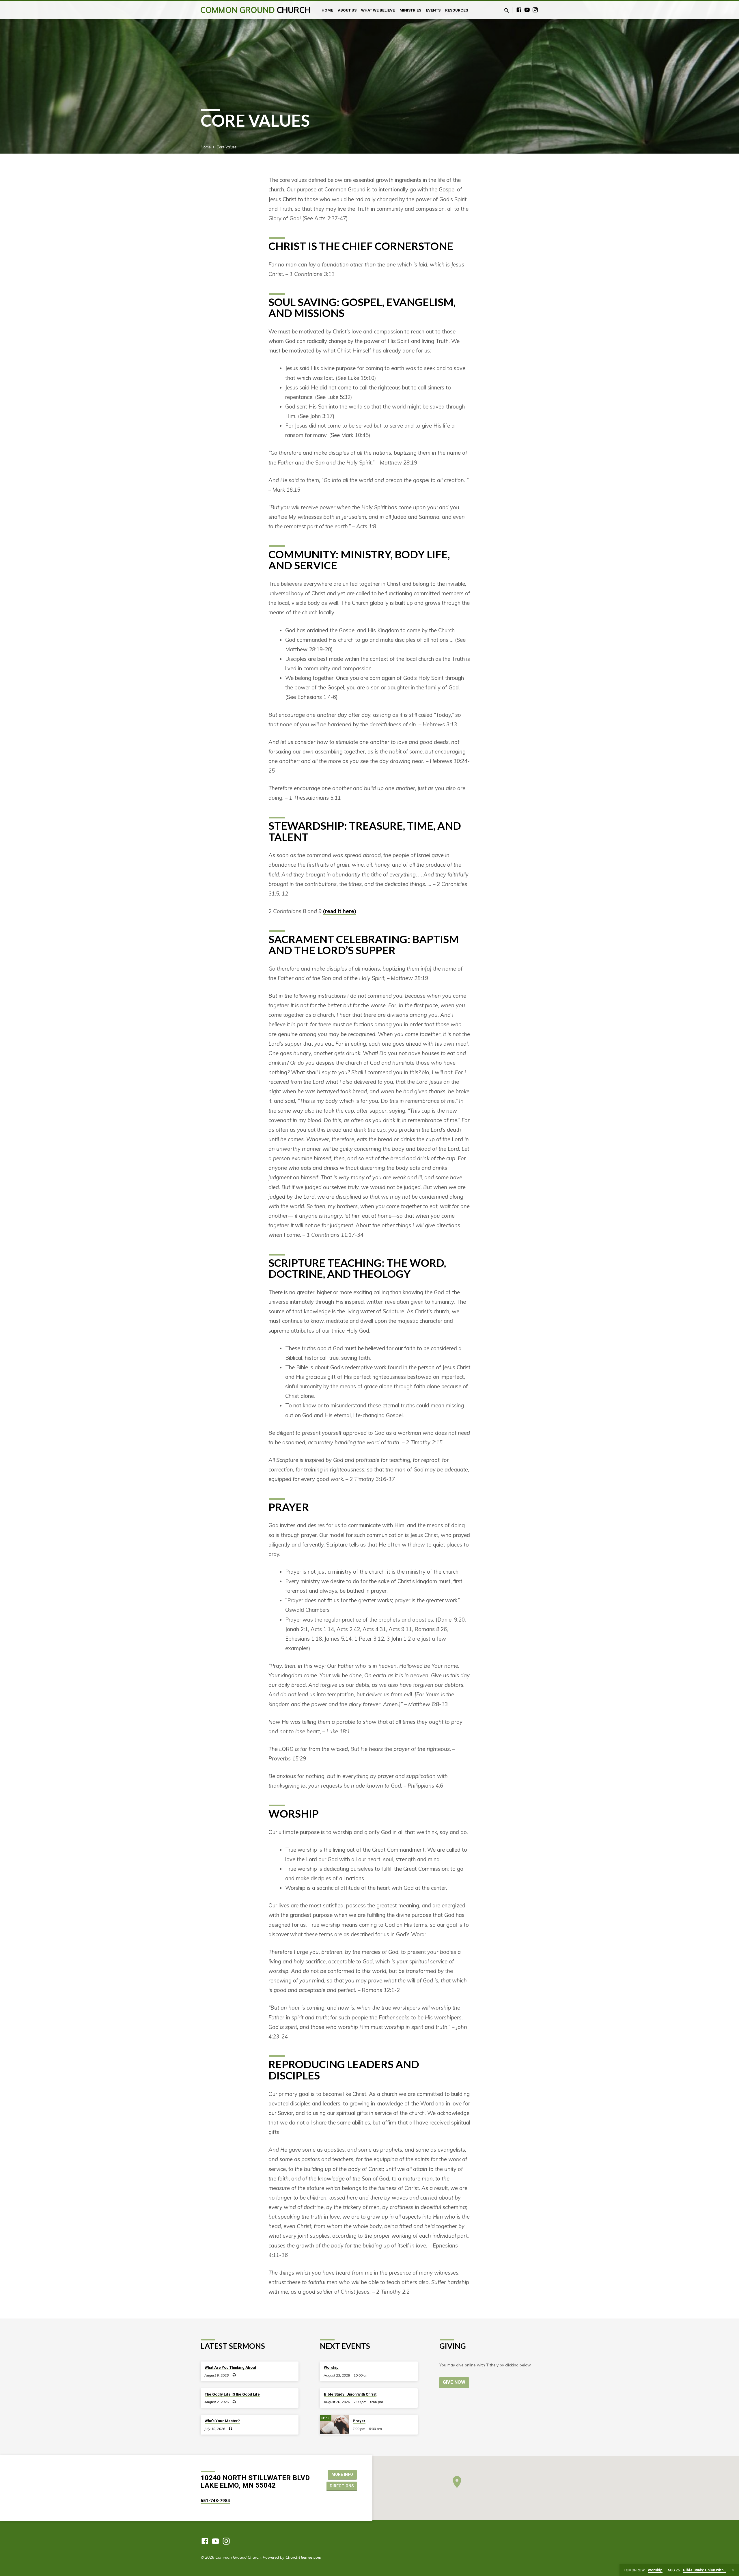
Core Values (226, 147)
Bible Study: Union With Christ (350, 2394)
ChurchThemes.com (303, 2557)
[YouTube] (527, 10)
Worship (331, 2367)
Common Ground (255, 10)
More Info (342, 2474)
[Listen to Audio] (234, 2375)
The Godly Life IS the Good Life (232, 2394)
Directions (342, 2486)
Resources (457, 10)
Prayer (359, 2421)
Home (327, 10)
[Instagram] (535, 10)
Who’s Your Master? (222, 2421)
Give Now (454, 2382)
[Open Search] (507, 10)
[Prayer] (334, 2425)
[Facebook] (519, 10)
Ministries (410, 10)
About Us (347, 10)
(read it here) (340, 911)
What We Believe (378, 10)
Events (433, 10)
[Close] (733, 2570)
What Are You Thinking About (230, 2367)
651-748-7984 (215, 2501)
